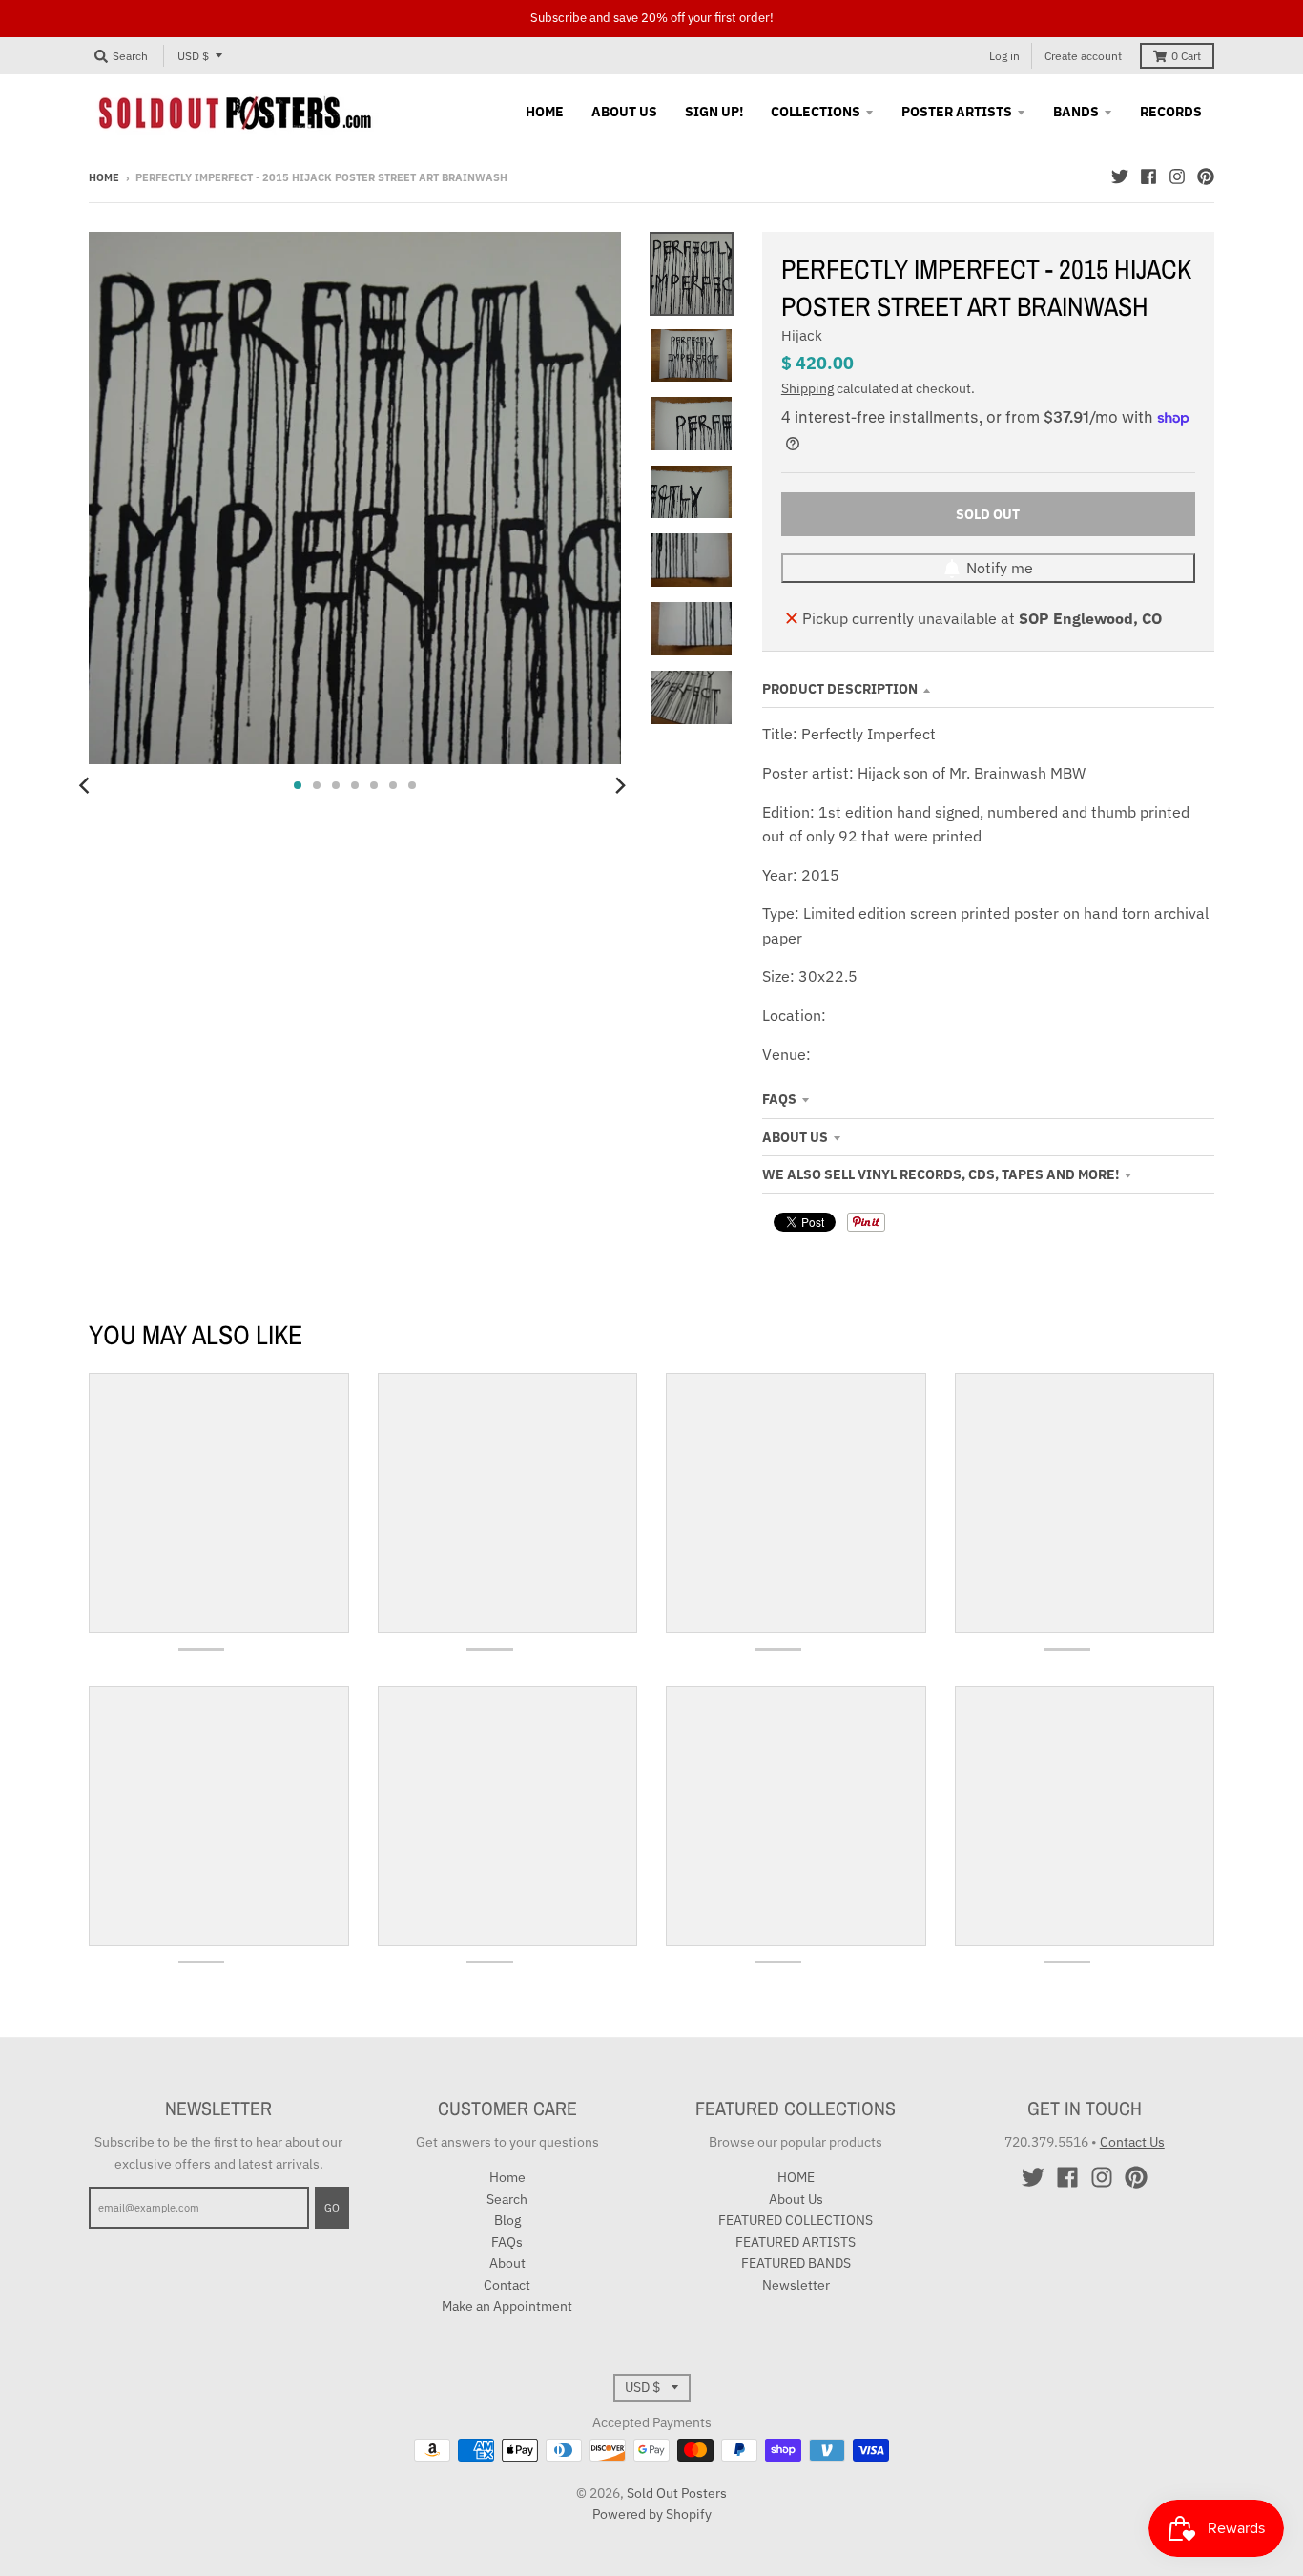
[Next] (619, 785)
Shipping (807, 388)
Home (104, 177)
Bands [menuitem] (1076, 112)
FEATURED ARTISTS (796, 2242)
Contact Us (1132, 2142)
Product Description (840, 689)
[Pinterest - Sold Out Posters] (1206, 177)
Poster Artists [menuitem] (957, 112)
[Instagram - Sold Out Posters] (1177, 177)
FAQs (779, 1099)
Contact (507, 2285)
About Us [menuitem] (624, 112)
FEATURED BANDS (796, 2263)
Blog (507, 2220)
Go (332, 2208)
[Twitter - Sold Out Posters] (1120, 177)
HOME (796, 2177)
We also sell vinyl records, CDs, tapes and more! (941, 1174)
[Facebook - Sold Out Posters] (1148, 177)
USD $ (193, 56)
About (507, 2263)
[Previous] (87, 785)
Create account (1083, 56)
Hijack (802, 335)
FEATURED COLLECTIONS (796, 2220)
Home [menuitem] (545, 112)
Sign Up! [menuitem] (714, 112)
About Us (795, 1137)
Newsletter (796, 2285)
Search (507, 2199)
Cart (1186, 56)
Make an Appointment (507, 2306)
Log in (1004, 56)
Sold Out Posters (677, 2493)
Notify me (1000, 568)
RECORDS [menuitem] (1171, 112)
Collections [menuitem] (816, 112)
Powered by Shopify (652, 2514)
